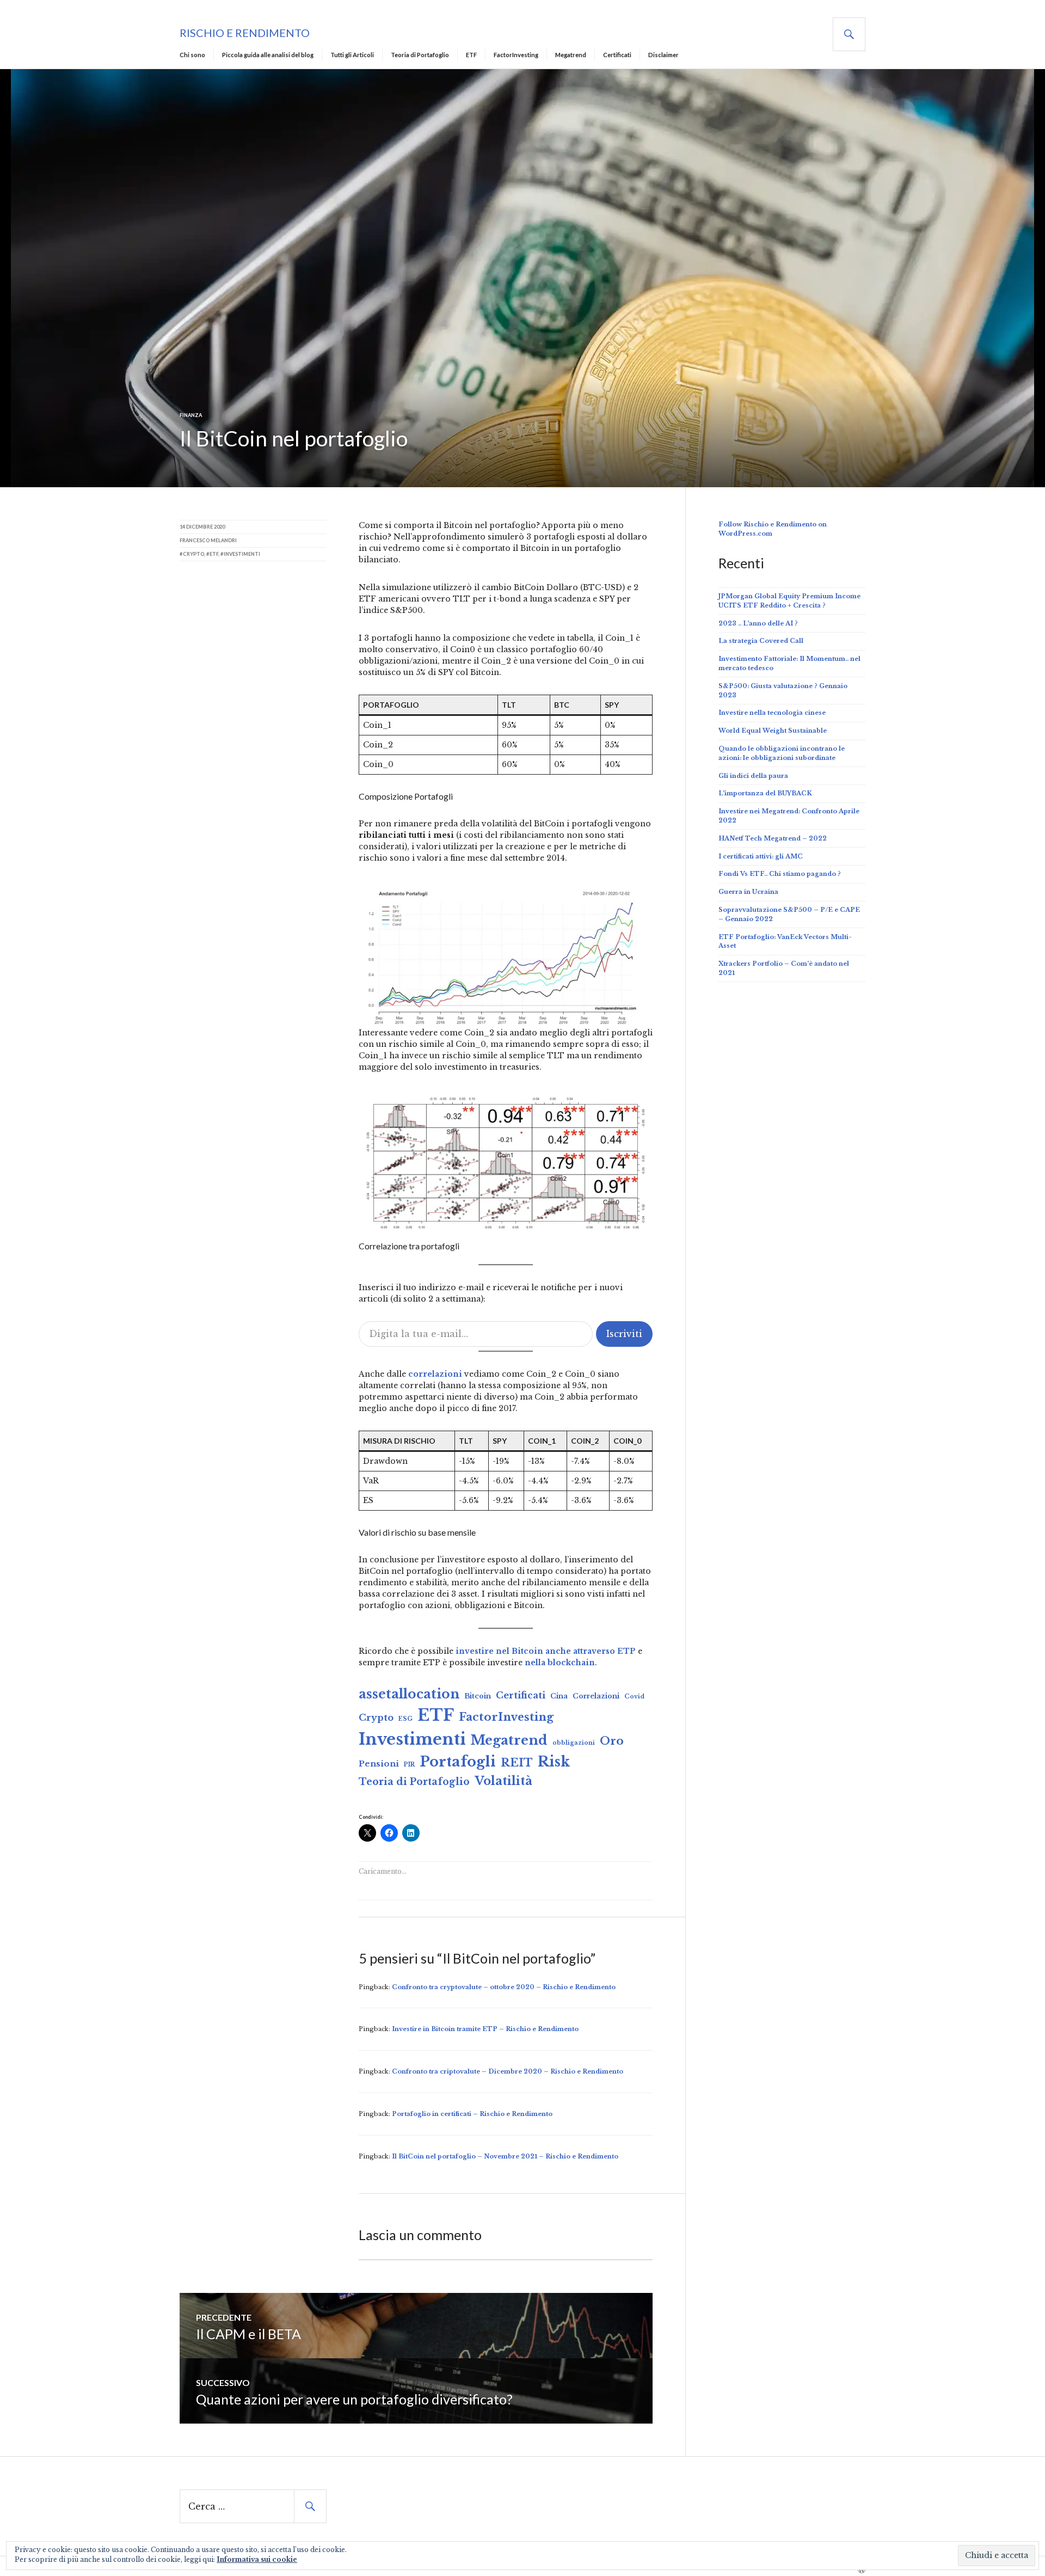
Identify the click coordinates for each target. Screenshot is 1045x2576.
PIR (409, 1765)
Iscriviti (624, 1334)
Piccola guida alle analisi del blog (268, 55)
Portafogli (458, 1762)
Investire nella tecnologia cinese (772, 713)
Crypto (376, 1718)
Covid (634, 1697)
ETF (471, 55)
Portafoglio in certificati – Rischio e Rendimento (472, 2114)
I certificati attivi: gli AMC (761, 856)
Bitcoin (478, 1696)
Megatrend (571, 55)
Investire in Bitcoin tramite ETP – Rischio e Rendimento (485, 2029)
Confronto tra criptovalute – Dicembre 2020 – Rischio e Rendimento (508, 2071)
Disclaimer (663, 55)
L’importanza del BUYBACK (765, 793)
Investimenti (412, 1739)
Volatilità (503, 1781)
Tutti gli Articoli (352, 55)
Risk (554, 1762)
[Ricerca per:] (253, 2507)
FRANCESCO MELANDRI (208, 540)
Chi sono (192, 55)
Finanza (191, 415)
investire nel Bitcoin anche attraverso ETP (546, 1651)
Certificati (617, 55)
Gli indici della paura (753, 776)
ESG (405, 1719)
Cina (559, 1696)
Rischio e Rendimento (245, 33)
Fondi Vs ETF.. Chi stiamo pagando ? (780, 874)
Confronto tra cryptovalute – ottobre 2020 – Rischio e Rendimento (504, 1987)
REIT (517, 1762)
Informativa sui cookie (257, 2559)
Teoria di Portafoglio (420, 55)
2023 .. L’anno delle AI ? (758, 623)
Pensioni (379, 1764)
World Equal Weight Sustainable (773, 731)
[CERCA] (849, 34)
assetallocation (409, 1694)
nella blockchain (559, 1663)
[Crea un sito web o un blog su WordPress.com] (862, 2571)
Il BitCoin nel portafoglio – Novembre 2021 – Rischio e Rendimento (505, 2156)
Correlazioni (596, 1696)
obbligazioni (574, 1743)
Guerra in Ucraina (748, 892)
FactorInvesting (516, 55)
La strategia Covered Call (761, 641)
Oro (612, 1741)
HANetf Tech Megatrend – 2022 (773, 838)
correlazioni (434, 1374)
